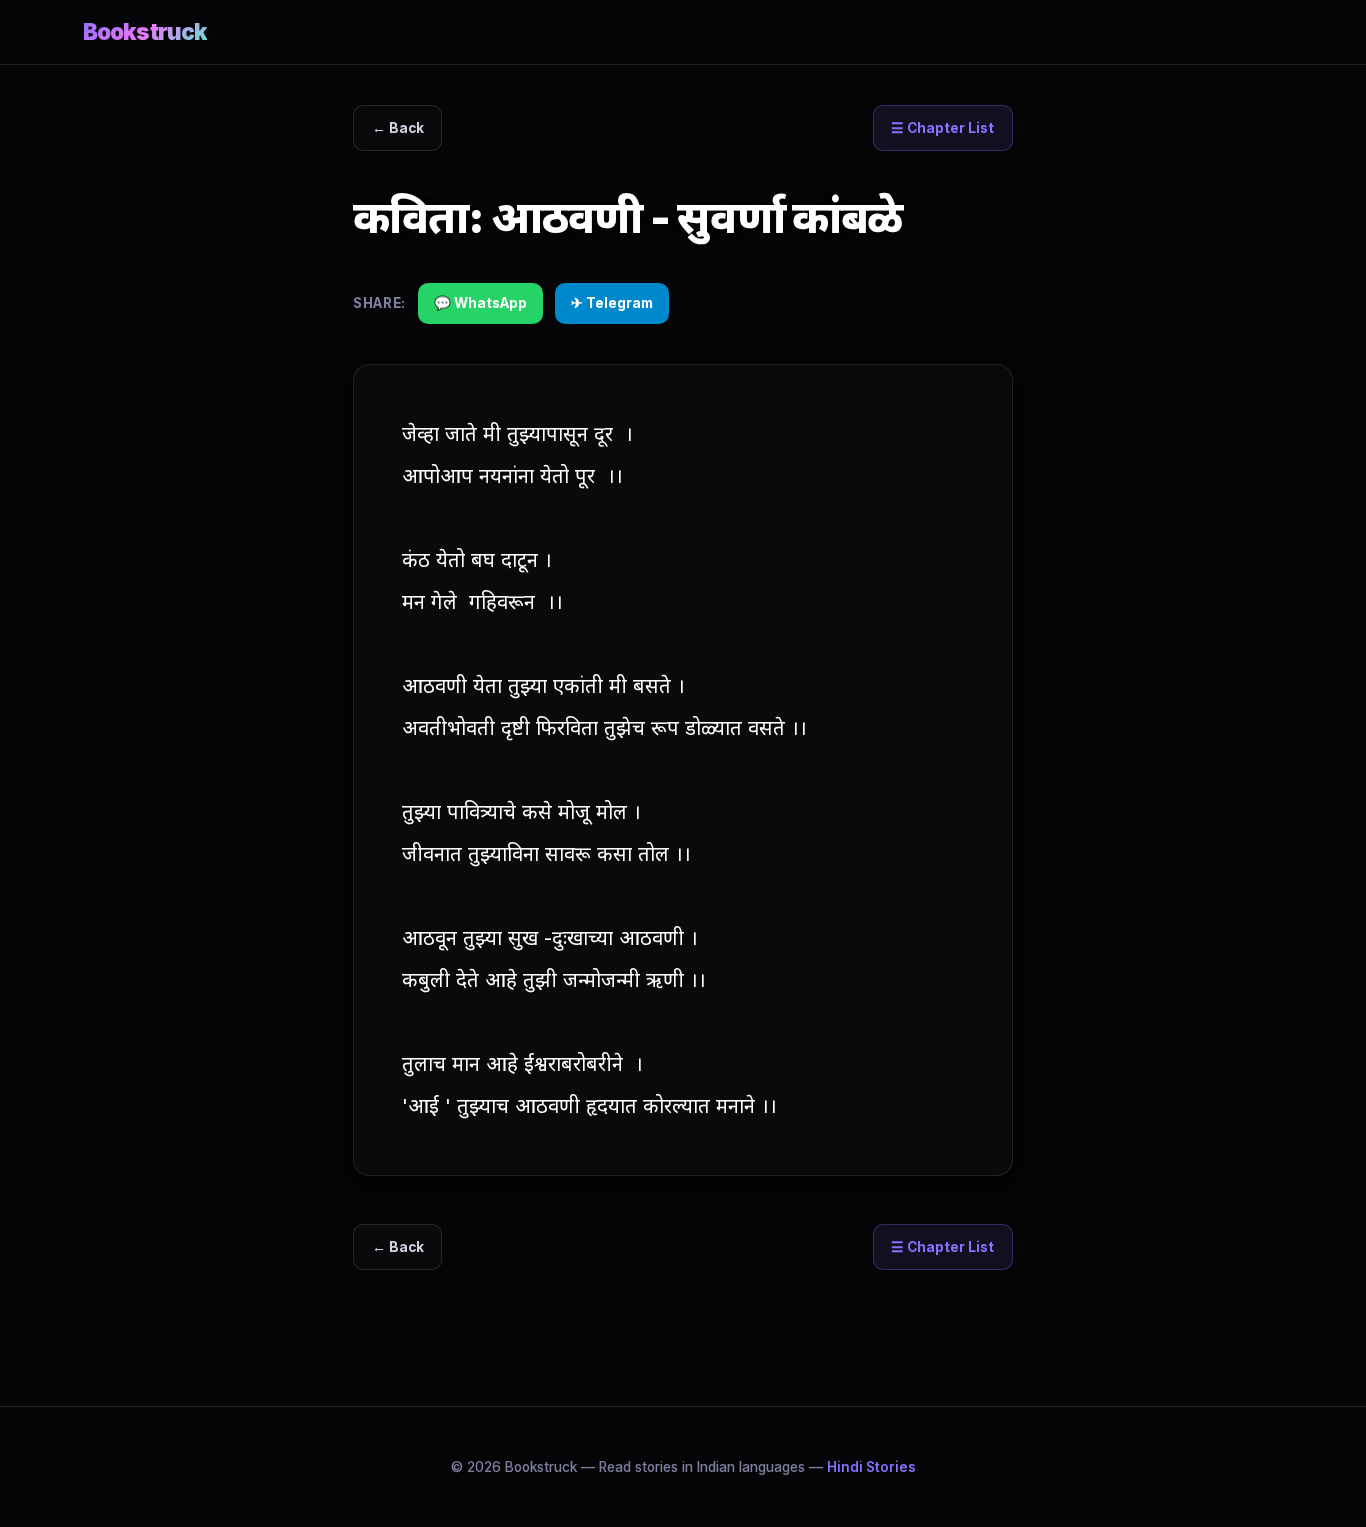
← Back (398, 128)
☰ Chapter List (942, 128)
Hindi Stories (871, 1467)
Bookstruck (145, 31)
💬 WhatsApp (480, 303)
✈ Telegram (612, 303)
